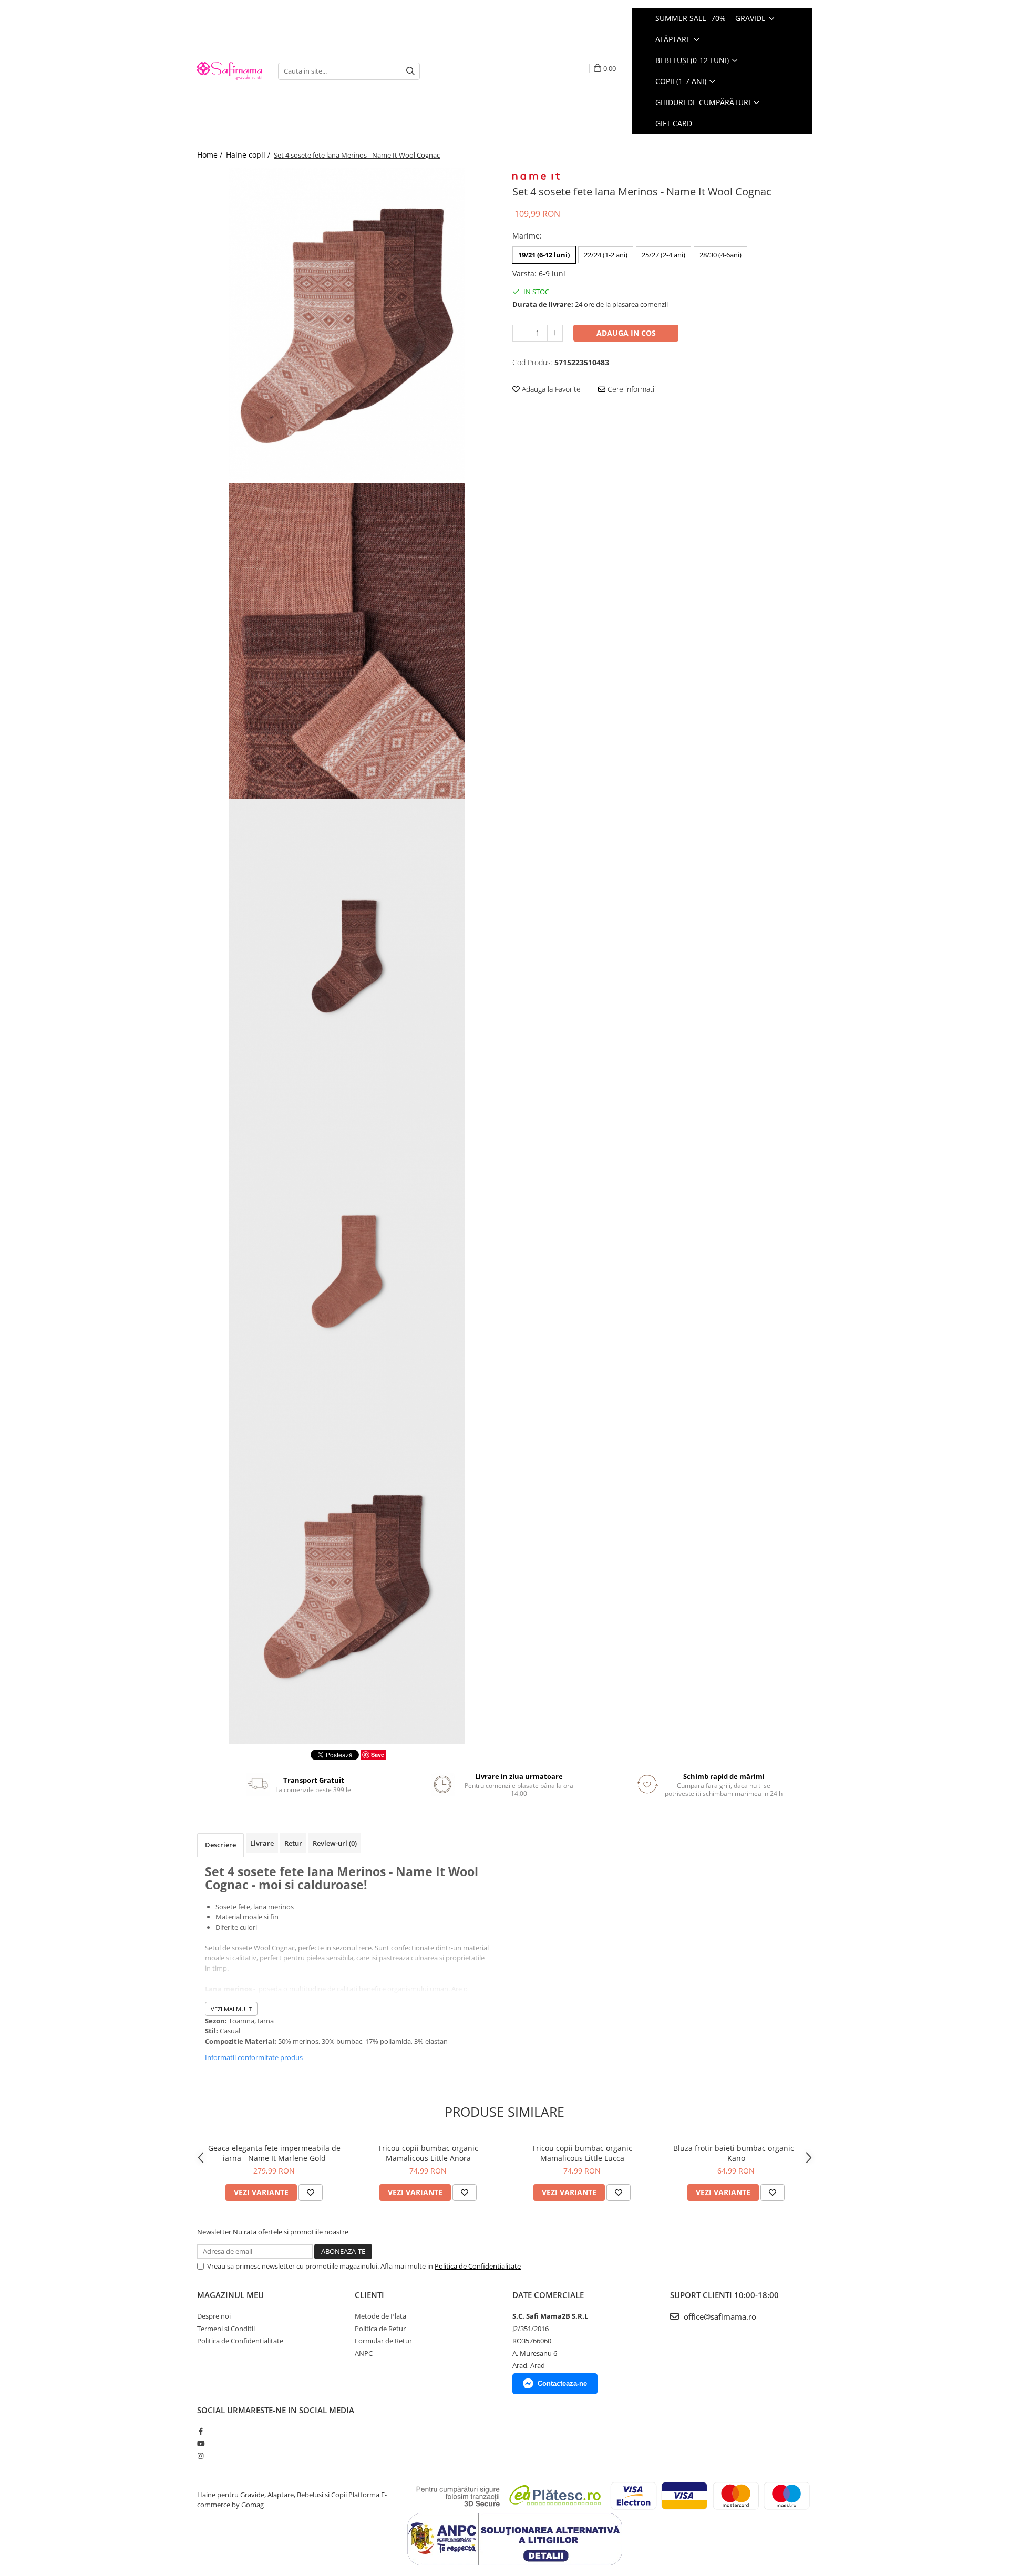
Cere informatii (631, 389)
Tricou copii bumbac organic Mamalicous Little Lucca (582, 2153)
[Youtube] (200, 2444)
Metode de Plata (380, 2316)
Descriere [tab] (220, 1845)
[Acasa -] (230, 71)
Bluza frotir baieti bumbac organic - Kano (736, 2153)
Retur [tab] (293, 1843)
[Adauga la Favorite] (311, 2192)
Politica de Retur (380, 2329)
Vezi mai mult (231, 2009)
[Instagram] (200, 2456)
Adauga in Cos (626, 333)
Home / (211, 155)
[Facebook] (200, 2431)
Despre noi (214, 2316)
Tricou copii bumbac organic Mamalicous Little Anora (428, 2153)
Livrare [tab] (262, 1843)
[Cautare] (410, 71)
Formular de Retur (383, 2341)
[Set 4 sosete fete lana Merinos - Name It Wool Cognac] (347, 326)
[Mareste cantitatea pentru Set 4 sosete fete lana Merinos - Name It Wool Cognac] (555, 333)
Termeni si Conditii (226, 2329)
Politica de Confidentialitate (478, 2266)
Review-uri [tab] (335, 1843)
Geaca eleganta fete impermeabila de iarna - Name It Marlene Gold (274, 2153)
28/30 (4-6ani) (720, 255)
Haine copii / (249, 155)
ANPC (364, 2353)
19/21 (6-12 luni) (544, 255)
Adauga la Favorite (550, 389)
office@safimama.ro (719, 2316)
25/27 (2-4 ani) (663, 255)
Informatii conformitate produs (254, 2057)
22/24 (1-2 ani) (606, 255)
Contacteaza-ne (562, 2383)
